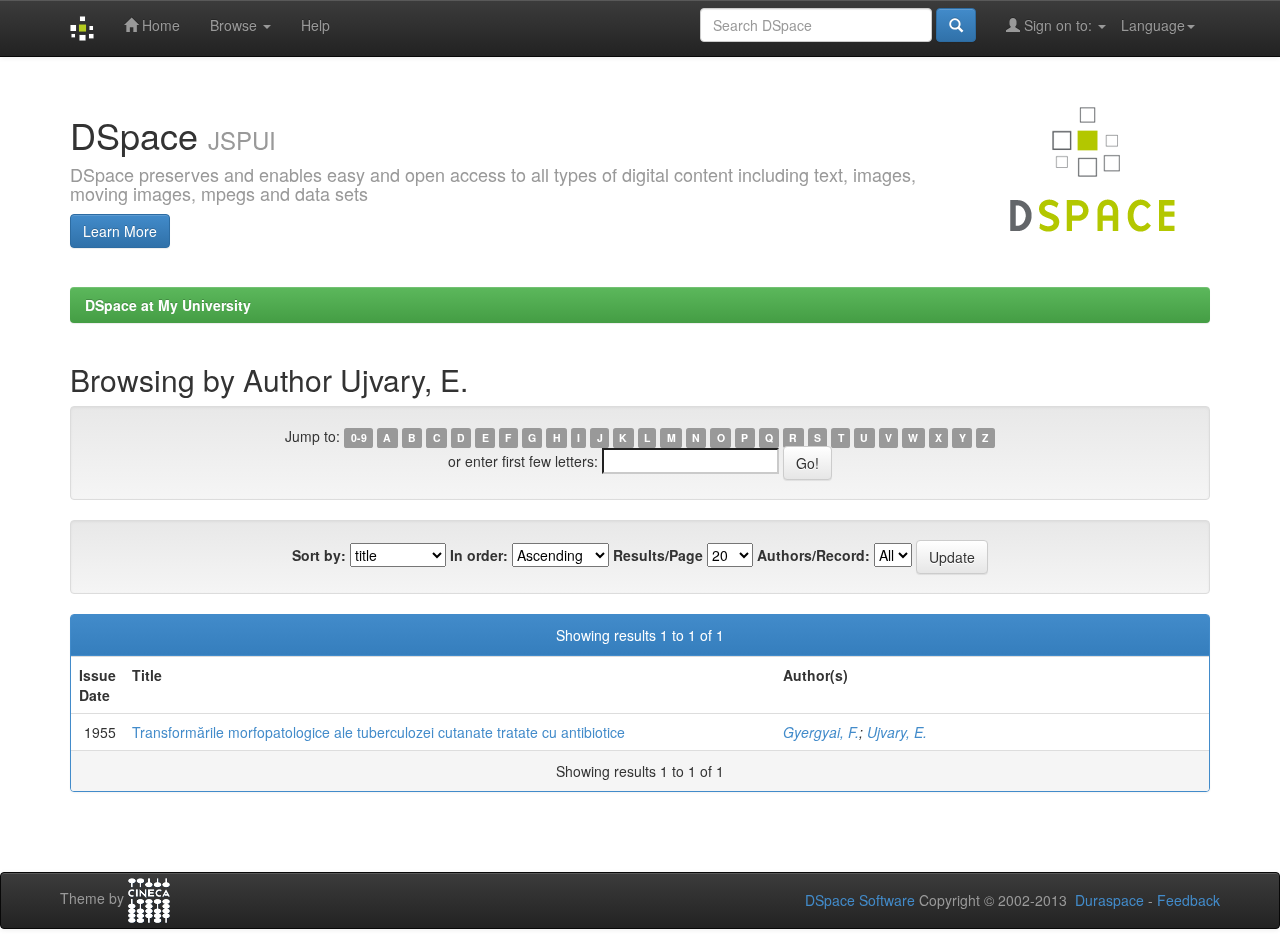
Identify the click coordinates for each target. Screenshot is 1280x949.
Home (159, 25)
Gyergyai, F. (821, 732)
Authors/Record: (813, 555)
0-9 (359, 437)
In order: (479, 555)
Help (315, 25)
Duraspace (1109, 900)
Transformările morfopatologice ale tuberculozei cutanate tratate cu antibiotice (378, 732)
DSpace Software (860, 900)
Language (1153, 25)
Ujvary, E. (897, 732)
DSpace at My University (168, 305)
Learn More (120, 231)
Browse (235, 25)
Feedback (1188, 900)
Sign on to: (1058, 25)
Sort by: (319, 555)
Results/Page (658, 555)
